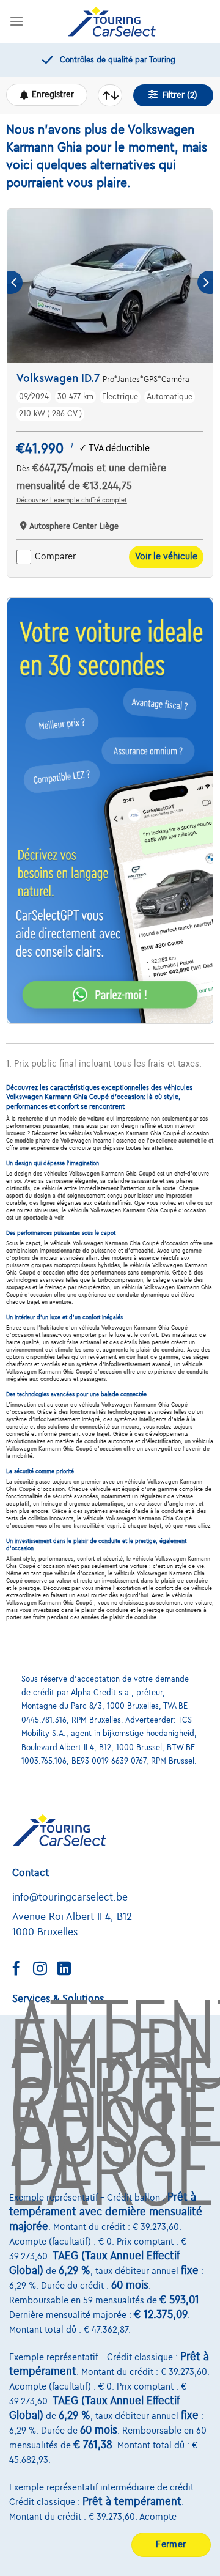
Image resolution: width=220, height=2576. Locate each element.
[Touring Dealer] (112, 21)
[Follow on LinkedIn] (68, 1970)
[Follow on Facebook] (21, 1970)
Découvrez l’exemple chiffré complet (72, 500)
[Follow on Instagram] (45, 1970)
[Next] (205, 283)
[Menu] (16, 21)
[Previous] (15, 283)
